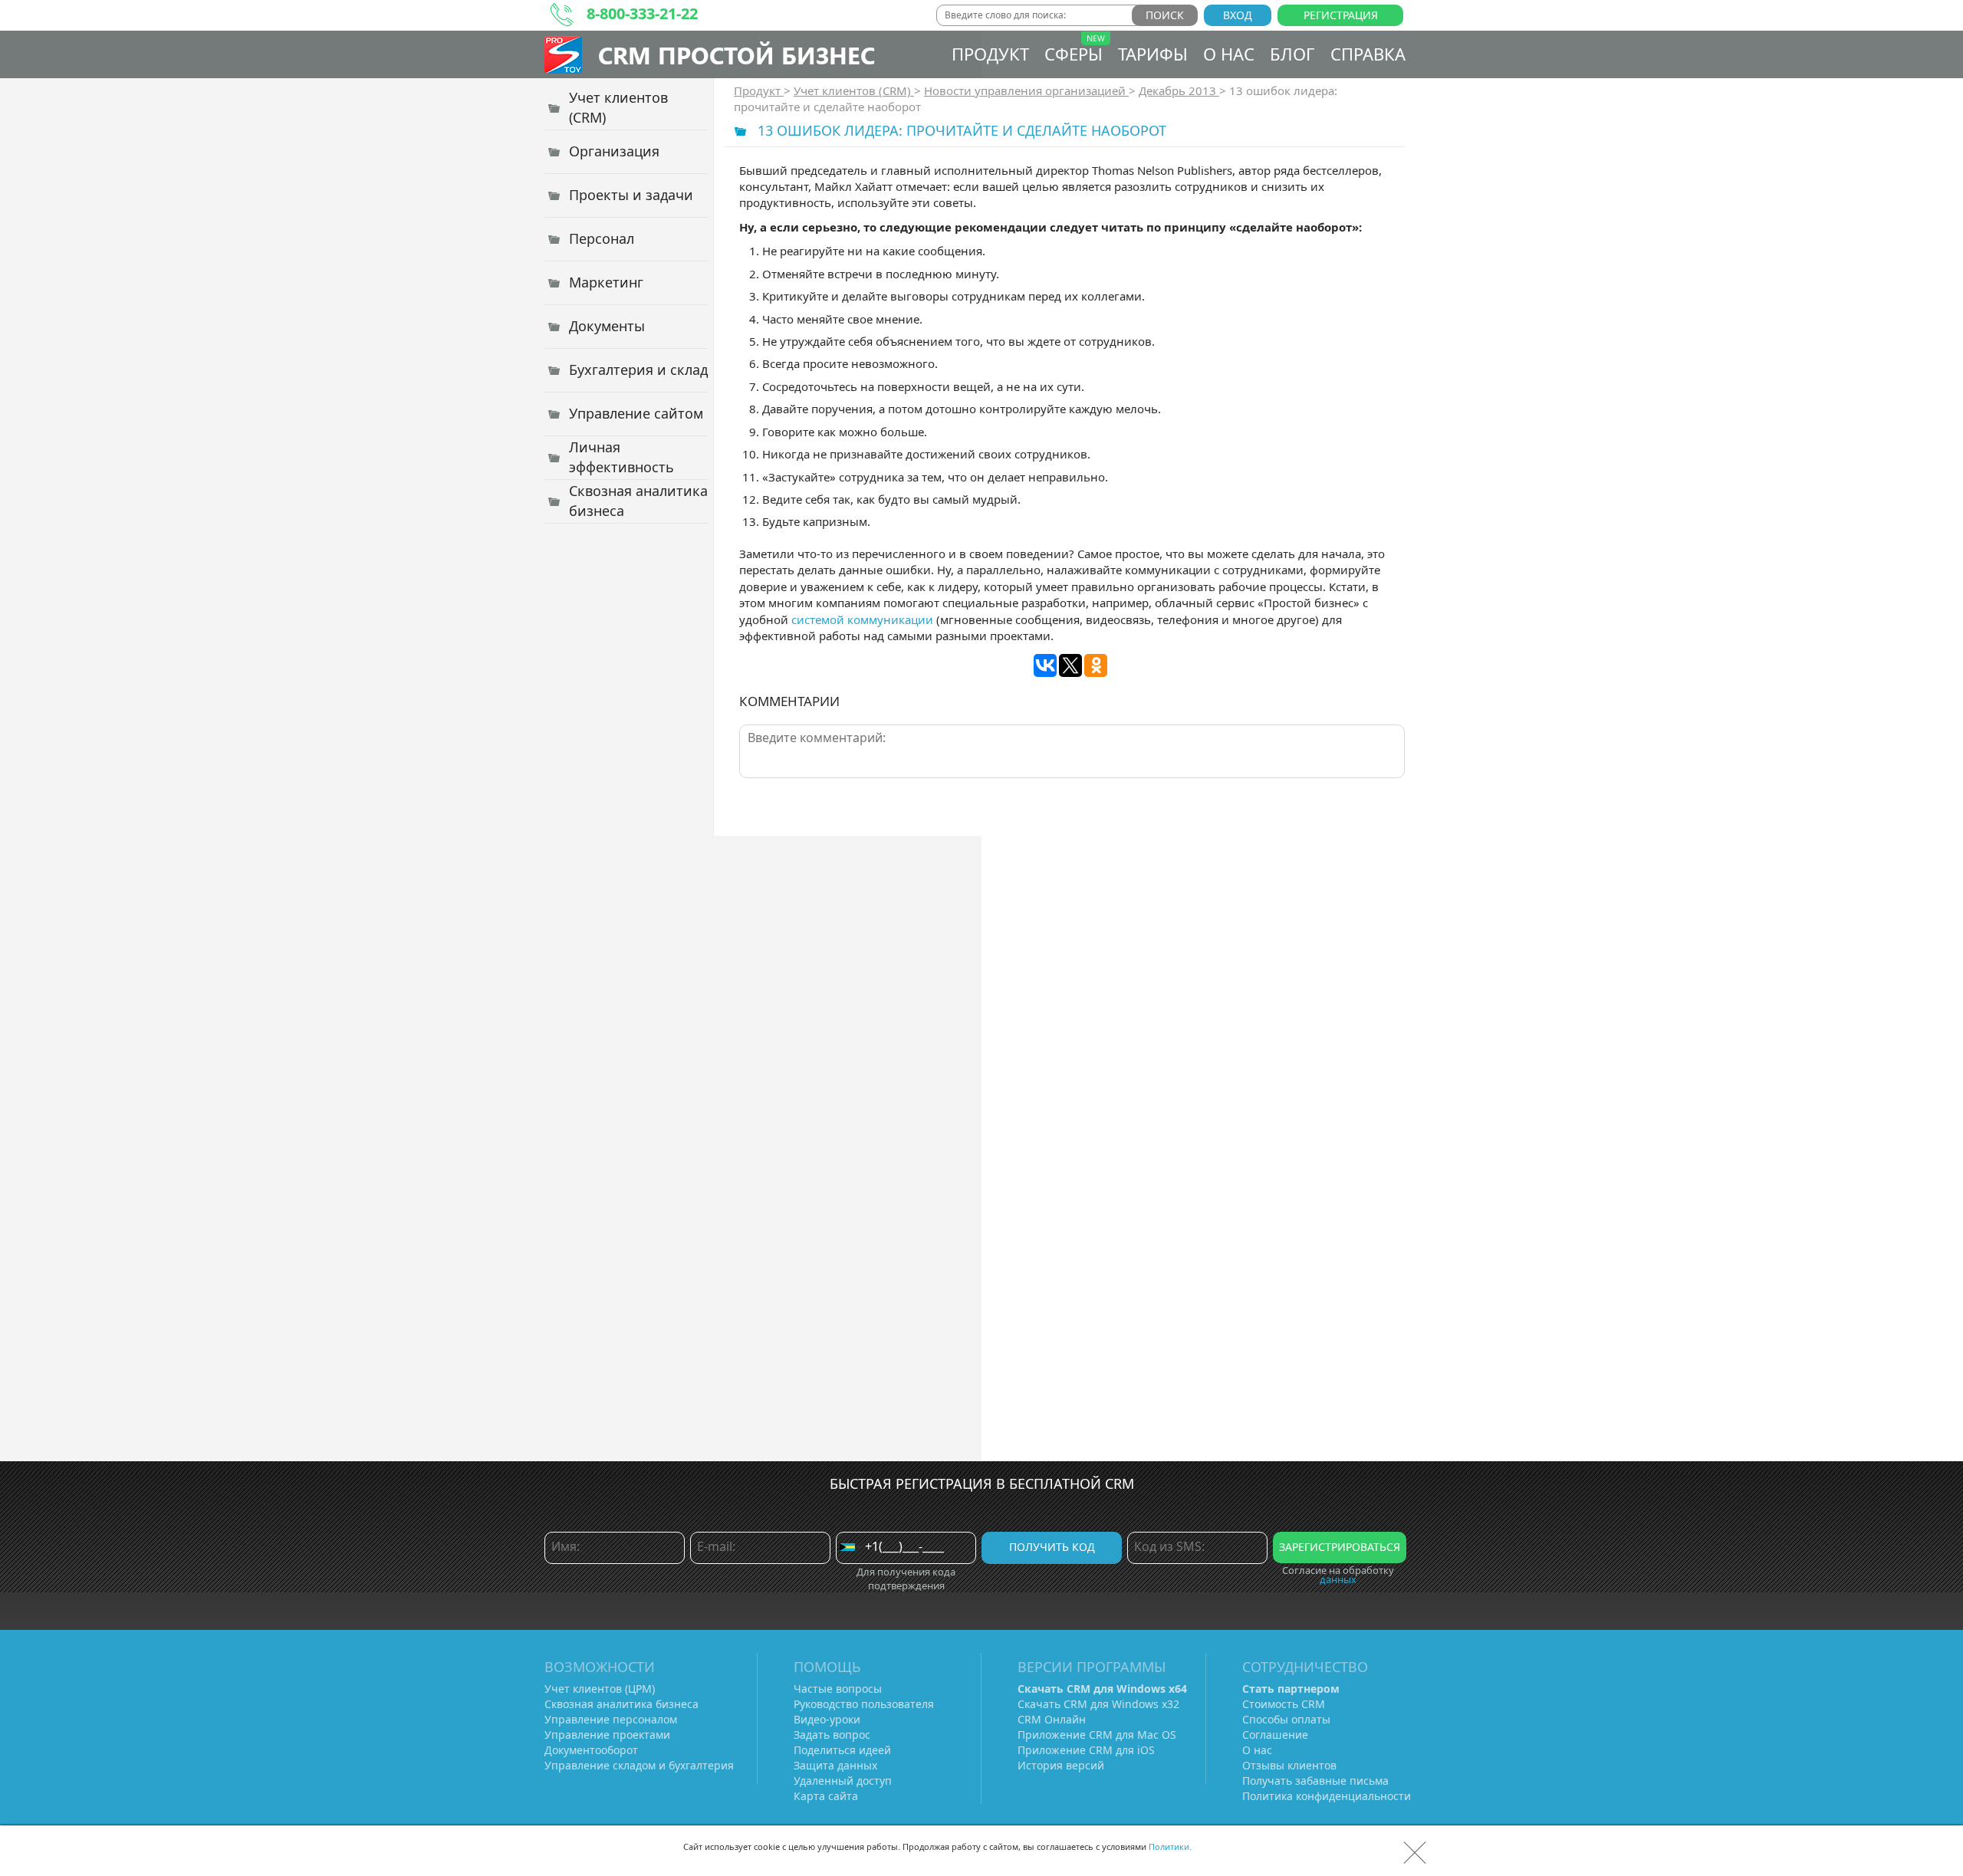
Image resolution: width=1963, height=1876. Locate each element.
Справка (1368, 54)
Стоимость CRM (1284, 1704)
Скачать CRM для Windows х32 (1098, 1704)
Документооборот (591, 1750)
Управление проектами (607, 1735)
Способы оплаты (1286, 1719)
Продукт (990, 54)
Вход (1238, 15)
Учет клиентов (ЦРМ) (600, 1689)
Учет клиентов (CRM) (854, 90)
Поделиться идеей (842, 1750)
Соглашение (1275, 1735)
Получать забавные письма (1315, 1781)
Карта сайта (826, 1796)
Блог (1292, 54)
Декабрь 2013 (1179, 90)
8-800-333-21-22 (642, 13)
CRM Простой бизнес (737, 55)
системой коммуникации (862, 619)
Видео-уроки (827, 1719)
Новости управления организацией (1026, 90)
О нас (1229, 54)
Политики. (1170, 1846)
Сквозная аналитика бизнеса (621, 1704)
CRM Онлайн (1052, 1719)
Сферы (1074, 54)
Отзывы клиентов (1289, 1765)
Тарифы (1153, 54)
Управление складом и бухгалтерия (639, 1765)
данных (1338, 1579)
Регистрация (1341, 15)
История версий (1061, 1765)
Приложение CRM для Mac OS (1097, 1735)
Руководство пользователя (864, 1704)
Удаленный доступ (843, 1781)
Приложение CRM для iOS (1086, 1750)
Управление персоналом (611, 1719)
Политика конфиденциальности (1327, 1796)
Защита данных (835, 1765)
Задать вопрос (832, 1735)
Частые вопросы (838, 1689)
